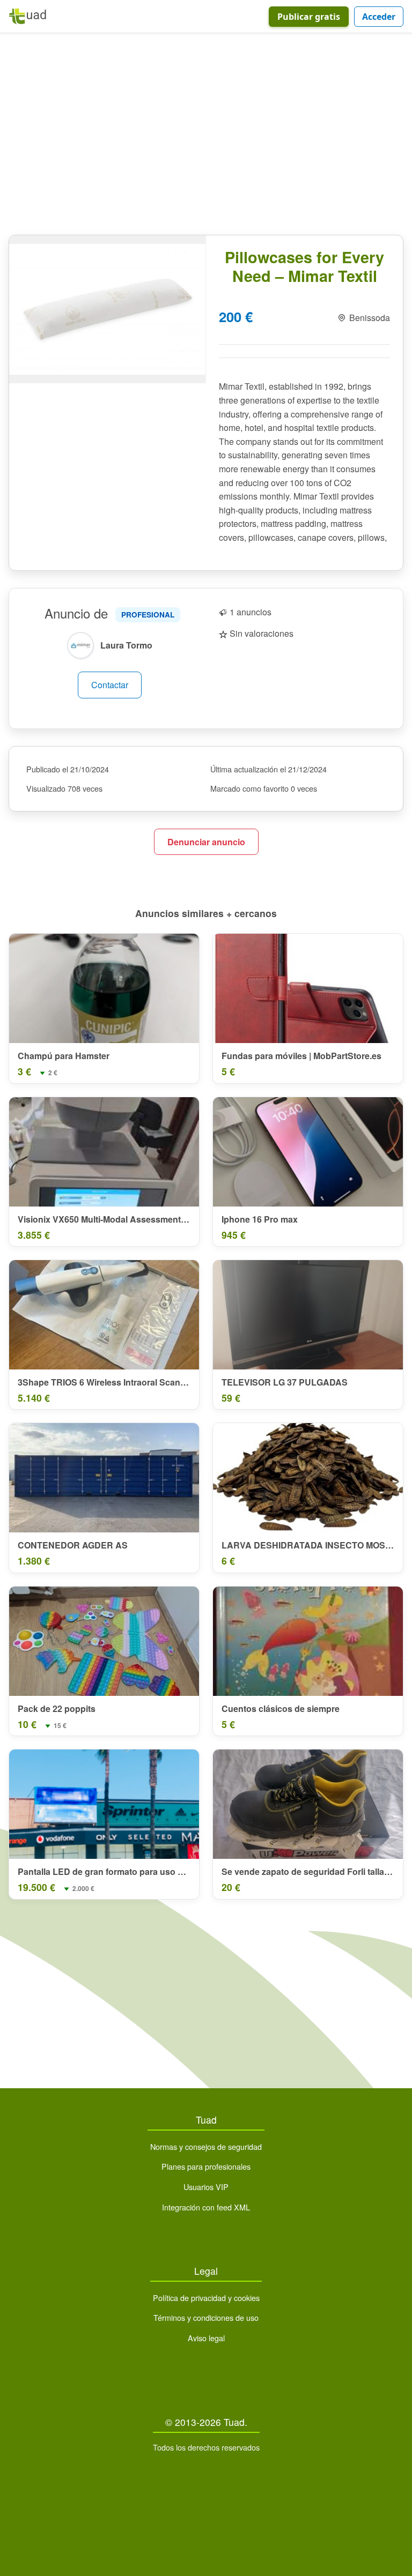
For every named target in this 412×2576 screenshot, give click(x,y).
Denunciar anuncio (206, 842)
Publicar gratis (309, 17)
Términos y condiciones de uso (206, 2317)
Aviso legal (206, 2338)
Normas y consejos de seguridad (206, 2146)
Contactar (110, 685)
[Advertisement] (206, 136)
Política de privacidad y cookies (206, 2298)
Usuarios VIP (206, 2187)
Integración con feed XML (206, 2207)
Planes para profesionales (206, 2166)
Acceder (379, 17)
